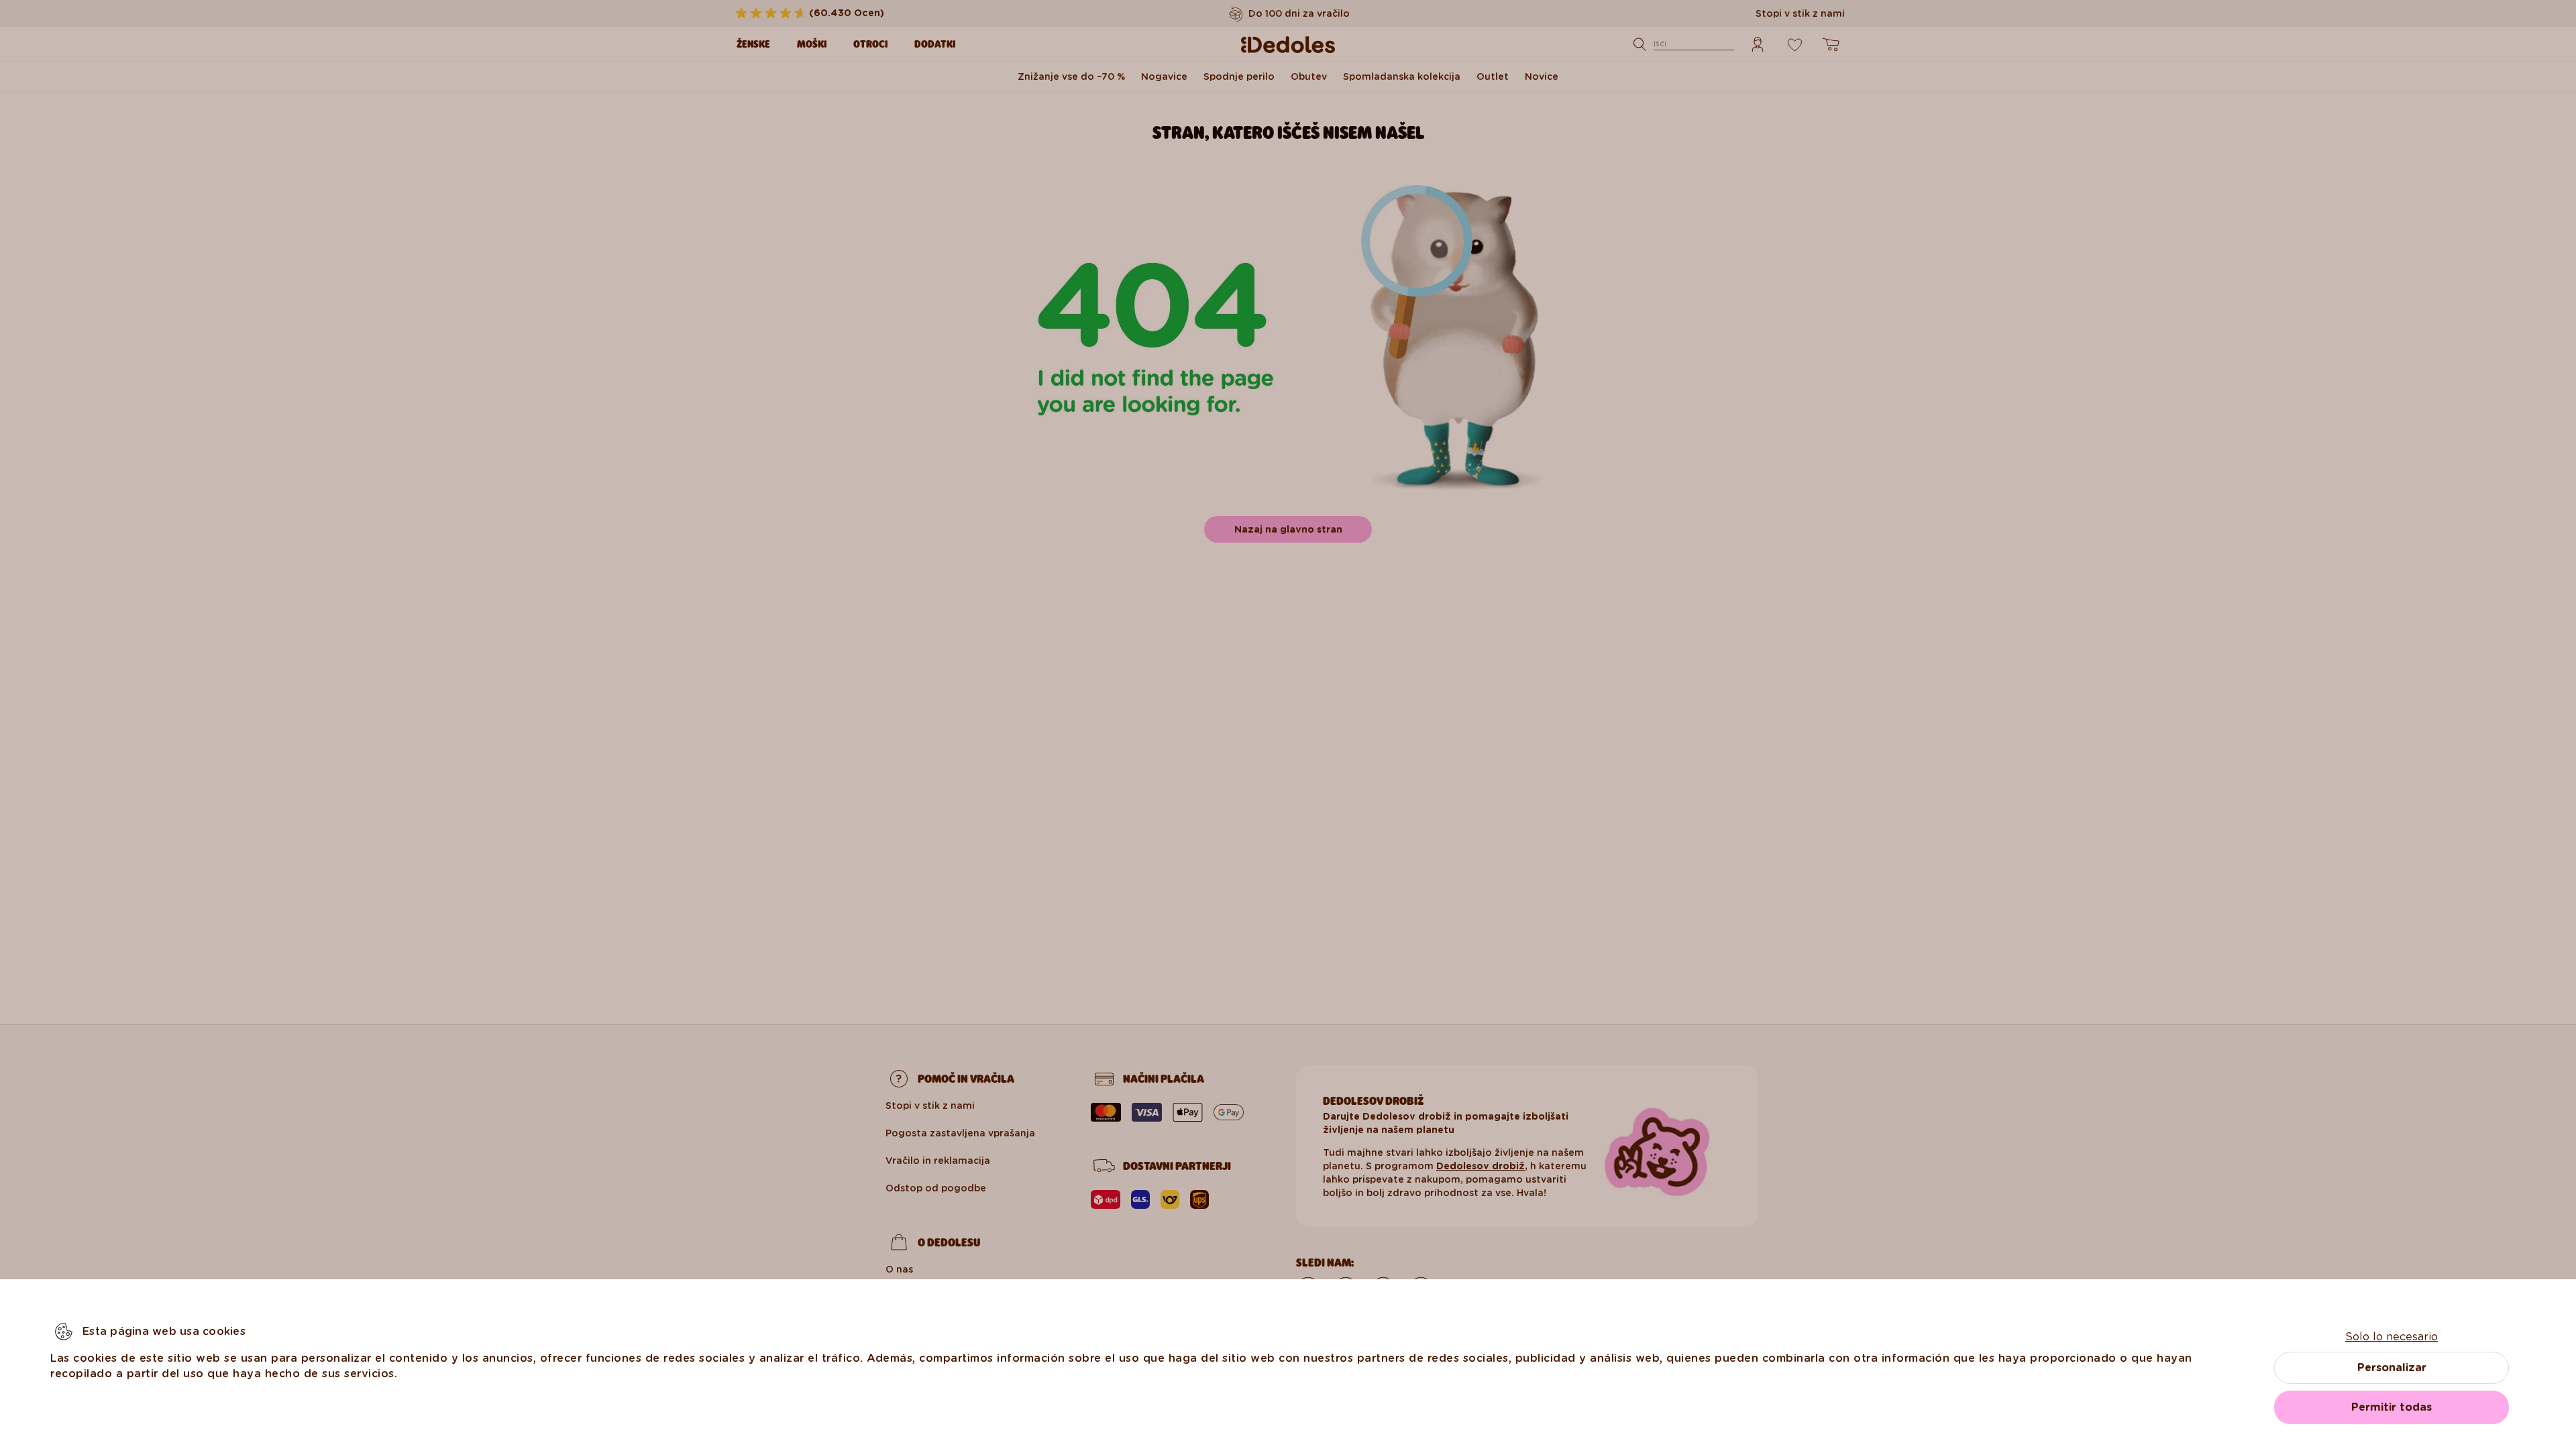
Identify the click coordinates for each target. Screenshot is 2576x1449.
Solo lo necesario (2392, 1337)
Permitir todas (2392, 1407)
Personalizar (2392, 1367)
